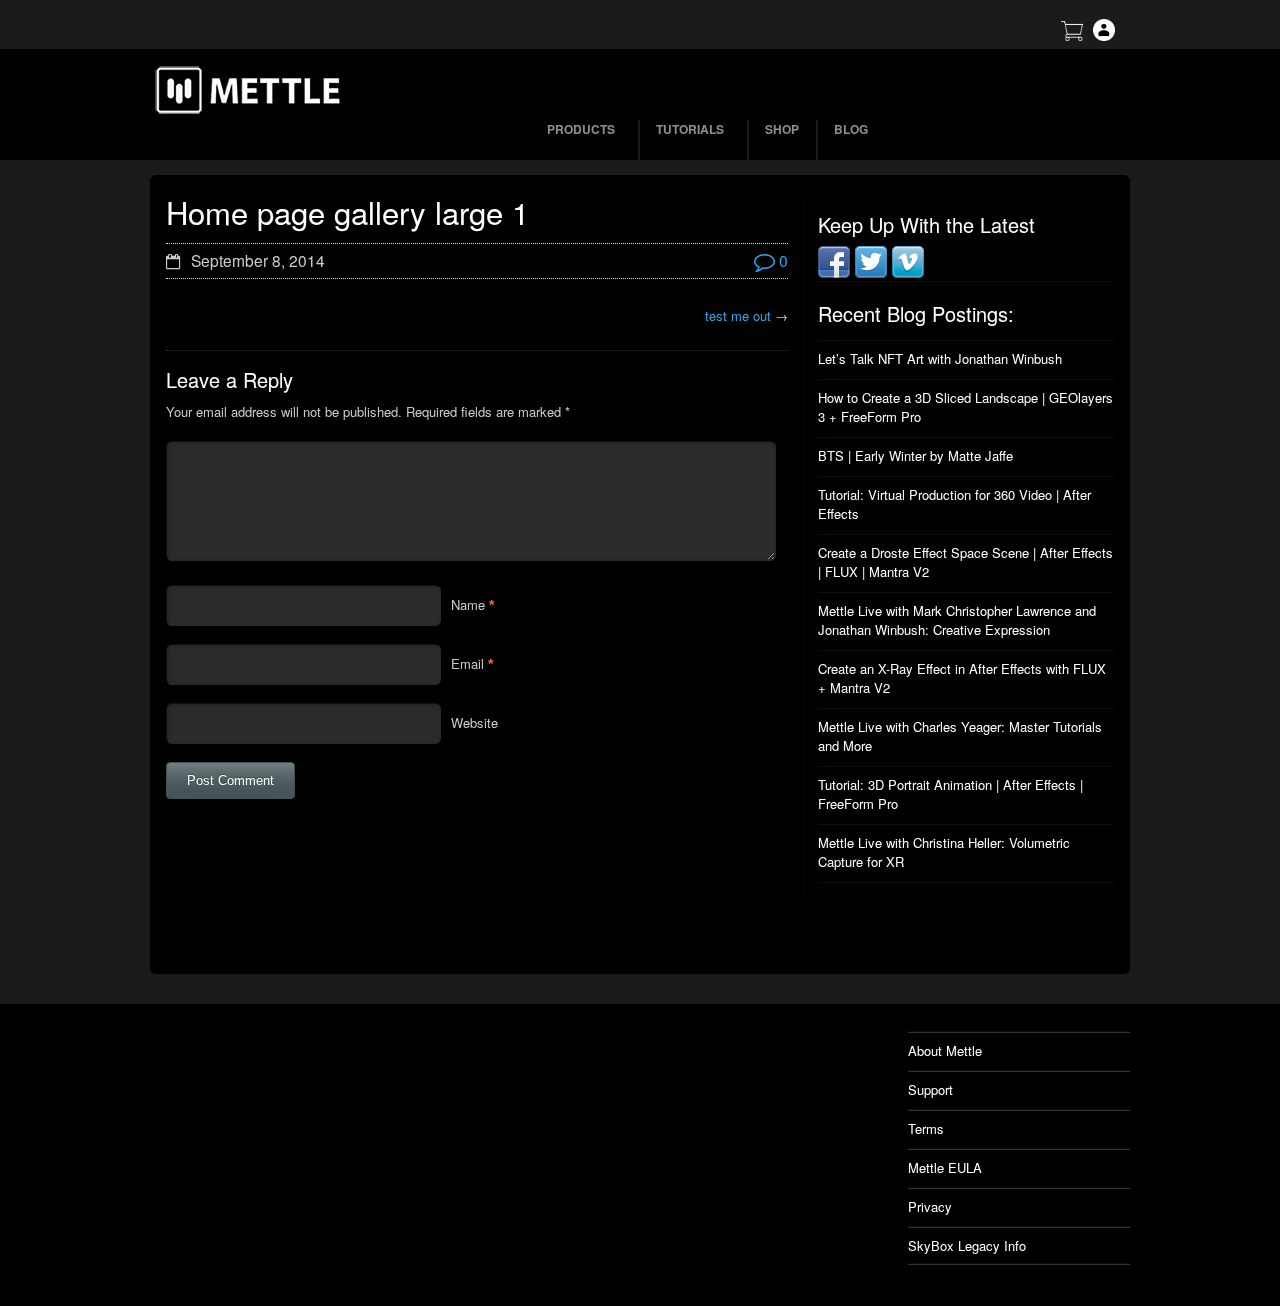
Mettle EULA (945, 1167)
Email (467, 663)
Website (474, 722)
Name (468, 604)
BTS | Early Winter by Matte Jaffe (915, 455)
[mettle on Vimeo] (908, 272)
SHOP (782, 129)
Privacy (930, 1206)
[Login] (1104, 35)
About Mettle (945, 1050)
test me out (738, 315)
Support (930, 1089)
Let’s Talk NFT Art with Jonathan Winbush (940, 358)
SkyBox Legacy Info (967, 1245)
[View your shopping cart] (1072, 35)
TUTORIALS (690, 129)
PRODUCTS (581, 129)
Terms (926, 1128)
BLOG (851, 129)
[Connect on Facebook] (834, 272)
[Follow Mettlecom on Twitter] (871, 272)
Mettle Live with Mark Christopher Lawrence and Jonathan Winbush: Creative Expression (957, 620)
